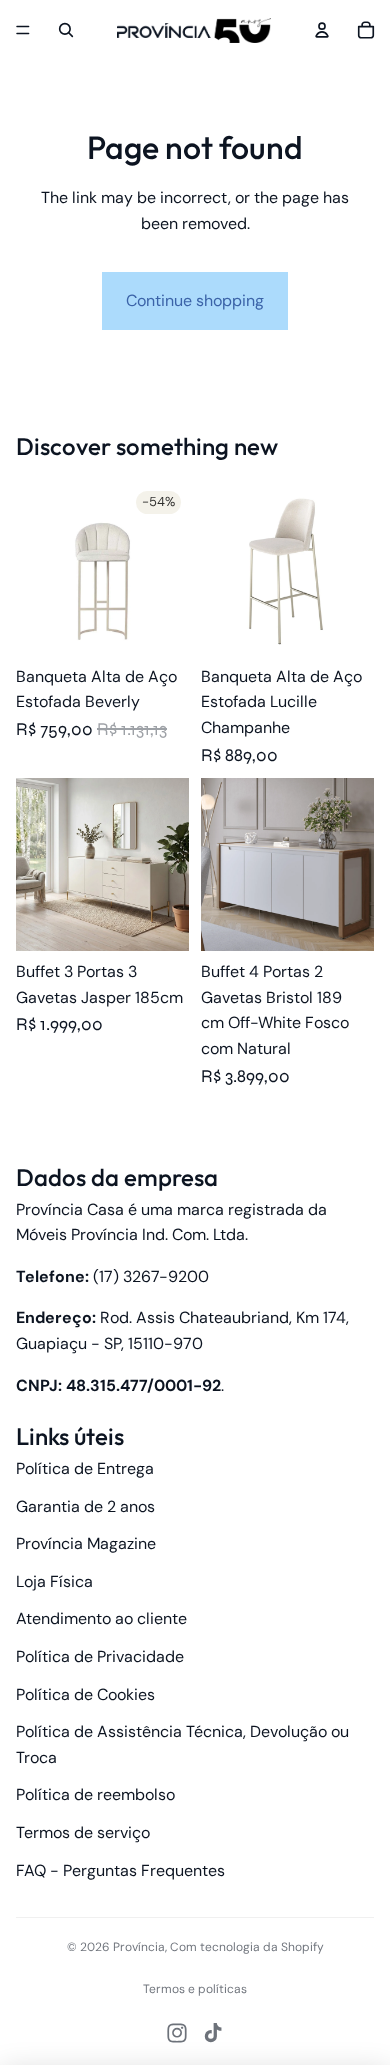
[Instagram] (177, 2033)
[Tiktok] (213, 2033)
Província (139, 1947)
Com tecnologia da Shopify (247, 1947)
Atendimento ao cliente (101, 1618)
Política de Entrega (85, 1468)
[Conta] (322, 30)
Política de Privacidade (100, 1656)
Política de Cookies (85, 1694)
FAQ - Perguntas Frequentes (120, 1870)
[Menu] (23, 30)
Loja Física (54, 1581)
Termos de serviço (83, 1832)
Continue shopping (195, 300)
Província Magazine (86, 1543)
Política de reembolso (95, 1794)
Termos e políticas (195, 1989)
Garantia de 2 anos (85, 1506)
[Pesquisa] (66, 30)
